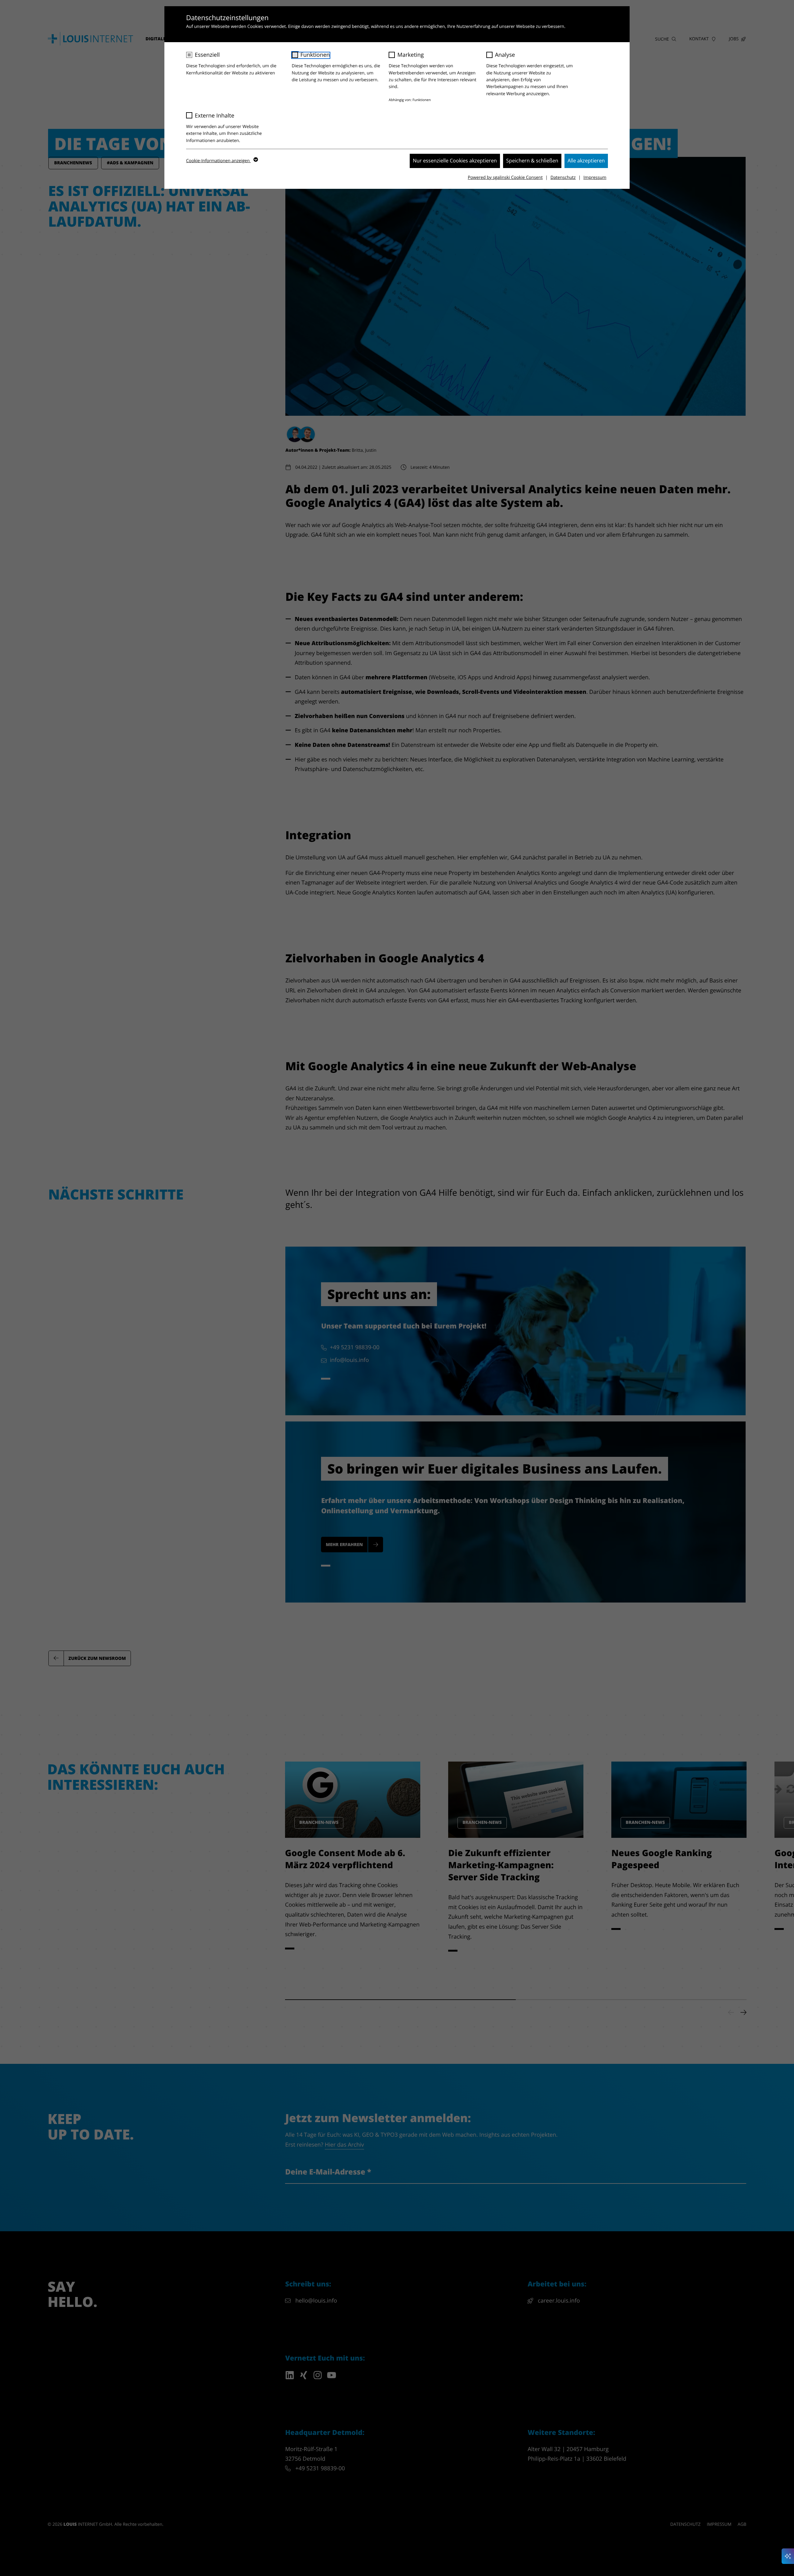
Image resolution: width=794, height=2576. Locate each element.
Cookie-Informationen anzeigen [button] (219, 161)
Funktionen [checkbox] (315, 55)
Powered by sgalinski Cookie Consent (505, 177)
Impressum (595, 177)
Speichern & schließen (532, 161)
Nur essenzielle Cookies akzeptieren (455, 161)
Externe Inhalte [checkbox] (214, 116)
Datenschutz (563, 177)
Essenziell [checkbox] (207, 55)
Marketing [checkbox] (410, 55)
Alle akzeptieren (586, 161)
